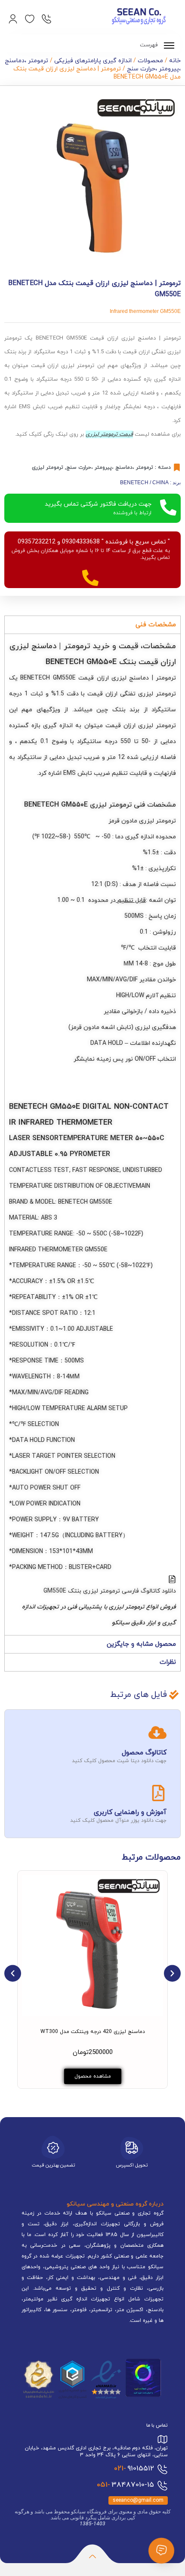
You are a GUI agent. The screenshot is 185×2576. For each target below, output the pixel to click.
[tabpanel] (92, 1134)
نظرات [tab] (168, 1662)
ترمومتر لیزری (48, 467)
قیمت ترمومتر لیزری (109, 434)
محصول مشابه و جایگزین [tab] (141, 1644)
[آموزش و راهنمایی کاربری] (158, 1793)
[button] (13, 1973)
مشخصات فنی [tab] (156, 625)
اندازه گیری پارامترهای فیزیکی (93, 61)
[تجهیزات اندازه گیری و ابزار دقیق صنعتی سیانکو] (139, 17)
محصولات (150, 61)
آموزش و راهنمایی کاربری (130, 1812)
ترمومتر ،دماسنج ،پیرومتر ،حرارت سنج (110, 467)
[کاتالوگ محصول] (157, 1733)
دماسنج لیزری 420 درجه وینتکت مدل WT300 (93, 2032)
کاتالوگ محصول (144, 1753)
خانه (175, 61)
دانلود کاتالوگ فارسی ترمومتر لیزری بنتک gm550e (110, 1591)
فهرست (150, 45)
